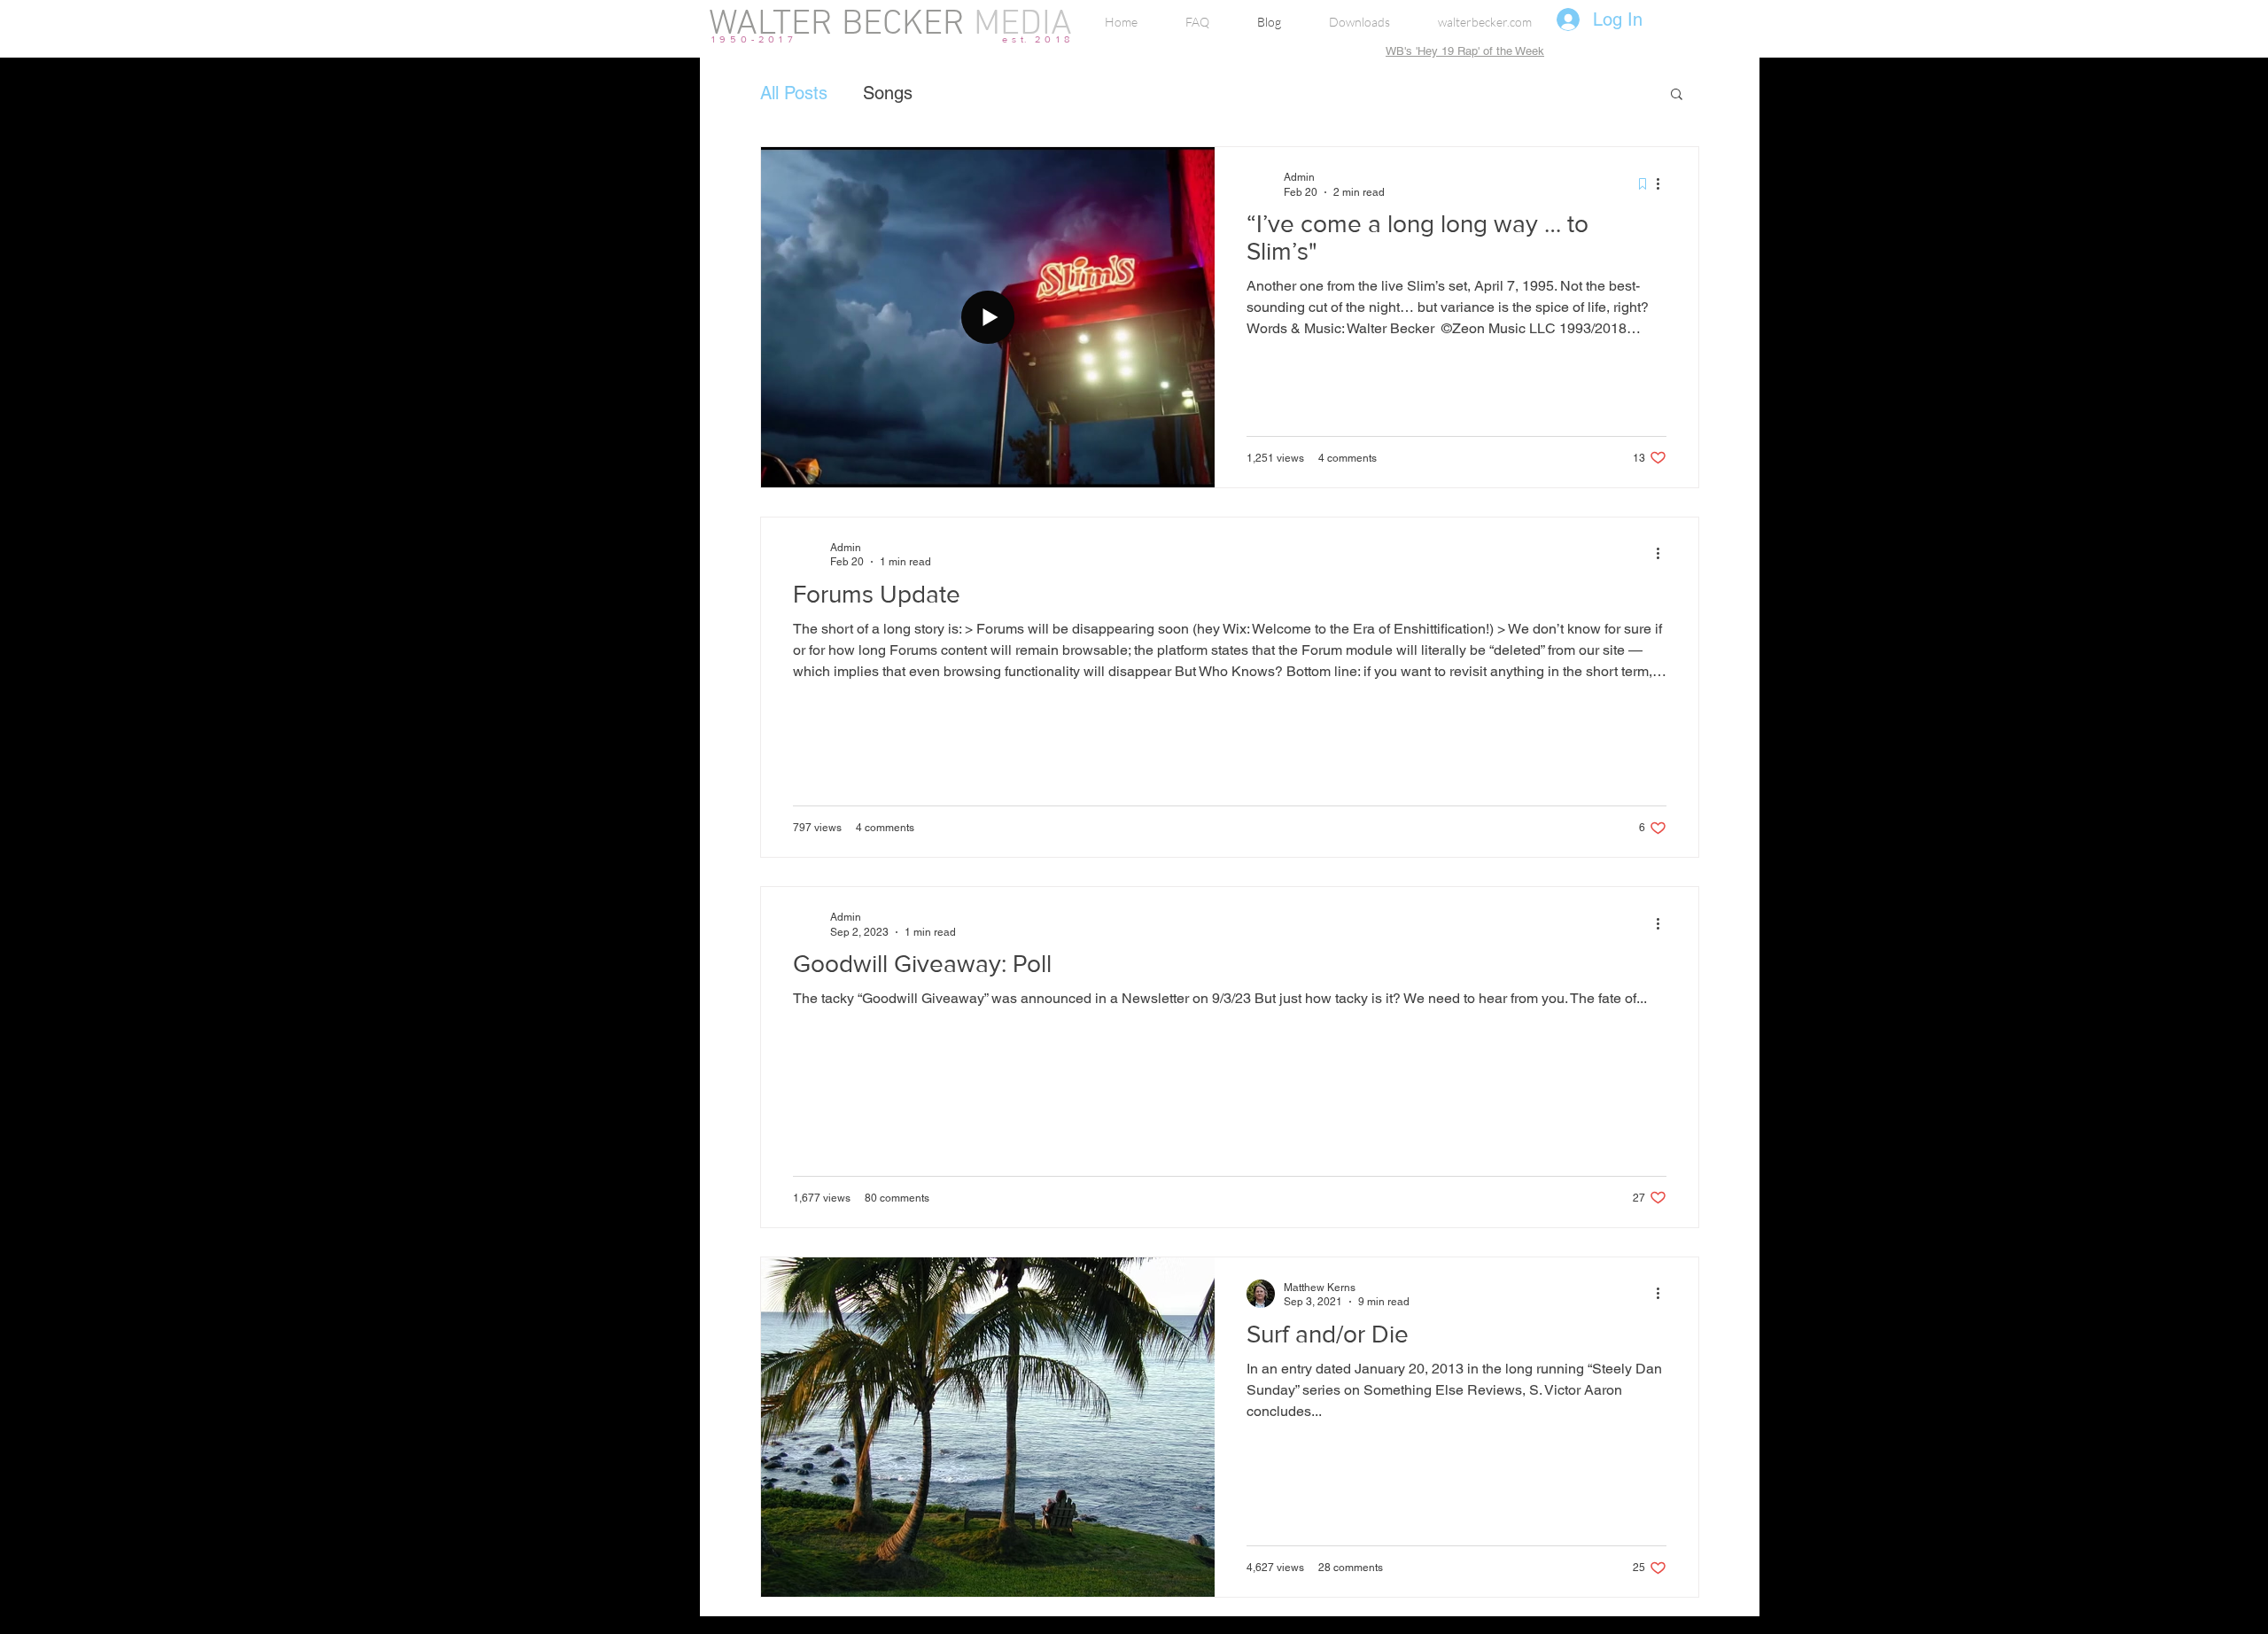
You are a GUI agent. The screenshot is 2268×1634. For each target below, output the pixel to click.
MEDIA (1018, 25)
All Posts (794, 93)
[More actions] (1664, 183)
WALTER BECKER (837, 25)
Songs (888, 93)
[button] (1677, 95)
